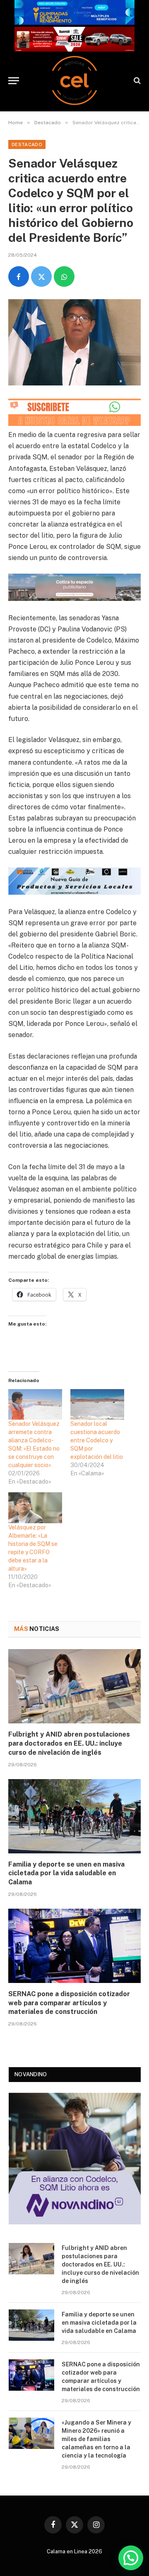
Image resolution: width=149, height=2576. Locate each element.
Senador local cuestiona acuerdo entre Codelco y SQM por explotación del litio (97, 1440)
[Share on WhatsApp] (64, 277)
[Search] (136, 81)
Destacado (27, 144)
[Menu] (14, 81)
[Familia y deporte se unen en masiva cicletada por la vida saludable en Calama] (74, 1816)
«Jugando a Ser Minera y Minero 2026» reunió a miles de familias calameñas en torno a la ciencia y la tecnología (96, 2439)
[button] (131, 2558)
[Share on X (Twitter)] (41, 277)
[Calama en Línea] (74, 80)
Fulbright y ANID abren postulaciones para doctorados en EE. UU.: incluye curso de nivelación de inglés (69, 1743)
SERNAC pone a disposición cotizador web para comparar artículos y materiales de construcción (69, 2003)
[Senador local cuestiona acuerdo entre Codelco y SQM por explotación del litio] (97, 1404)
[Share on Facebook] (19, 277)
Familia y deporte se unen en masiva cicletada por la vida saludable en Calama (66, 1873)
